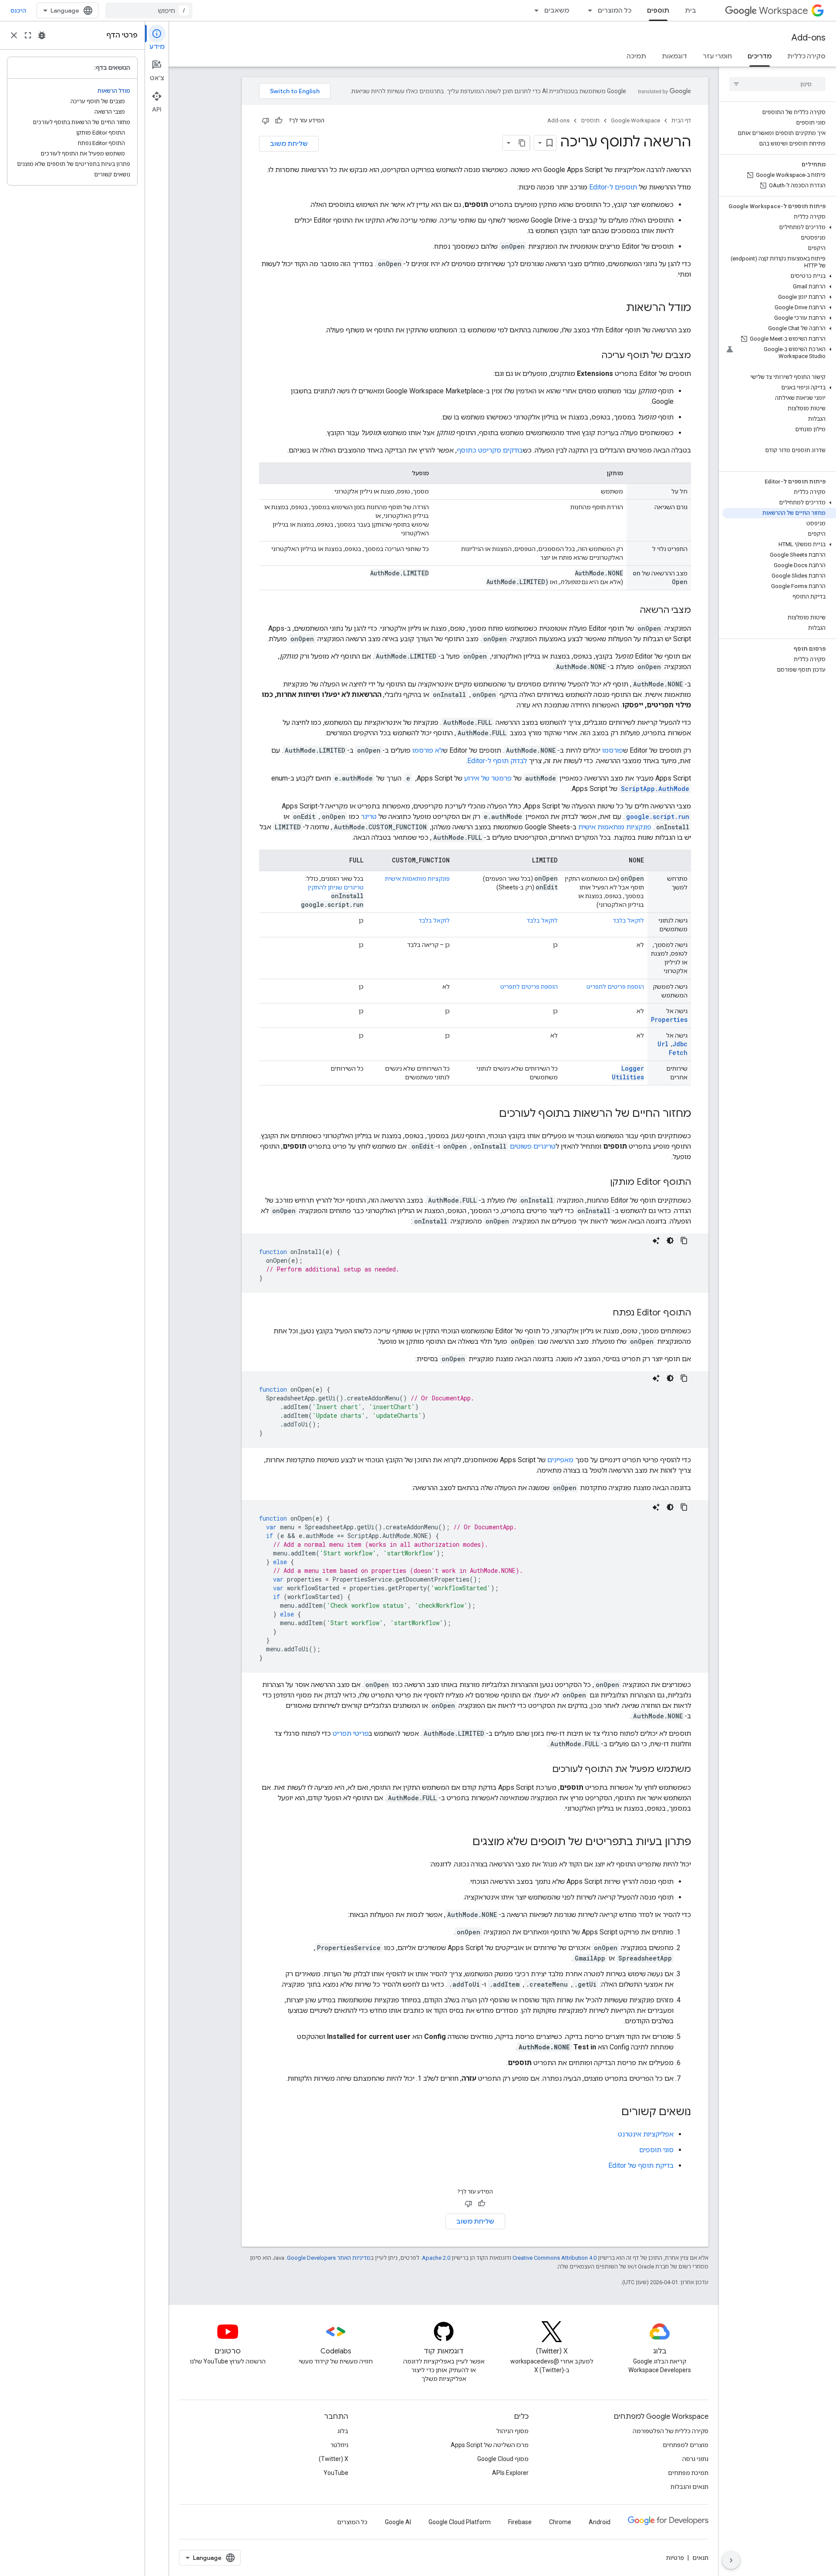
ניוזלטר (339, 2445)
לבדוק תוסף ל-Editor (497, 761)
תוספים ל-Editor (613, 187)
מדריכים (760, 56)
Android (600, 2522)
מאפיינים (560, 1460)
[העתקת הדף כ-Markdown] (522, 143)
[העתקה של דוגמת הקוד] (684, 1241)
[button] (779, 227)
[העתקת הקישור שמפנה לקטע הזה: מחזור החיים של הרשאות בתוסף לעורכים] (490, 1114)
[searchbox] (777, 84)
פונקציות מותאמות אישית (615, 827)
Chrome (560, 2522)
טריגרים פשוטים (533, 1146)
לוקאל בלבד (628, 920)
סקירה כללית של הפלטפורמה (671, 2431)
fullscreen (28, 35)
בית (691, 10)
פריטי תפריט (351, 1733)
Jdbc (680, 1044)
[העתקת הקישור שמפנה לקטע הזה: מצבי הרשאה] (631, 611)
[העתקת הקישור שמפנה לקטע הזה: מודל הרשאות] (617, 308)
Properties (669, 1019)
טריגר (369, 816)
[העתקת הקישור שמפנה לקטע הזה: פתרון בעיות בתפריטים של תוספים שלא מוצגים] (464, 1842)
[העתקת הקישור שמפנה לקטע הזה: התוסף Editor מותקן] (601, 1183)
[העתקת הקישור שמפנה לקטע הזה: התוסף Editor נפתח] (604, 1313)
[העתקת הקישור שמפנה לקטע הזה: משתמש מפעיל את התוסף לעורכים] (543, 1770)
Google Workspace (635, 120)
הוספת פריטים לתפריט (615, 987)
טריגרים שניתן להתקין (336, 887)
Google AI (398, 2522)
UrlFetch (673, 1048)
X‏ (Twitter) (334, 2459)
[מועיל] (279, 121)
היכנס (18, 10)
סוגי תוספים (656, 2150)
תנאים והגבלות (689, 2487)
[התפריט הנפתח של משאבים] (534, 10)
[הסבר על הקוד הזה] (656, 1241)
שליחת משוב (289, 144)
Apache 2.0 (436, 2258)
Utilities (628, 1077)
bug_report (42, 35)
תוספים (658, 10)
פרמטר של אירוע (488, 778)
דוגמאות (674, 56)
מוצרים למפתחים (686, 2445)
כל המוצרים (615, 10)
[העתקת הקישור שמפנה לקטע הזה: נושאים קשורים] (613, 2113)
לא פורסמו (428, 750)
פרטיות (675, 2558)
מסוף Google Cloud (503, 2459)
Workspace (784, 11)
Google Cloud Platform (460, 2522)
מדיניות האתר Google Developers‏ (329, 2258)
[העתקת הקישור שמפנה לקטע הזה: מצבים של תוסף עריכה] (593, 356)
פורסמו (613, 750)
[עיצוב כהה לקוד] (670, 1241)
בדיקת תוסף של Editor (641, 2165)
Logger (633, 1068)
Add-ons (809, 38)
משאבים (557, 10)
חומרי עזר (717, 56)
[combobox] (149, 10)
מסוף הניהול (512, 2431)
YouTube (336, 2473)
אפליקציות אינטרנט (646, 2134)
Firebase (520, 2522)
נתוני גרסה (695, 2459)
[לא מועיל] (266, 121)
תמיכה (636, 56)
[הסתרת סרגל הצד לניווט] (731, 2560)
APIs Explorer (510, 2473)
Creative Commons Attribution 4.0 (555, 2258)
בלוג (343, 2431)
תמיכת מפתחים (688, 2473)
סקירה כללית (806, 56)
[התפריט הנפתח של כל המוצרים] (587, 10)
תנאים (700, 2558)
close (14, 35)
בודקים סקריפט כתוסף (490, 450)
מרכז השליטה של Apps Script (490, 2445)
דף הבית (681, 120)
